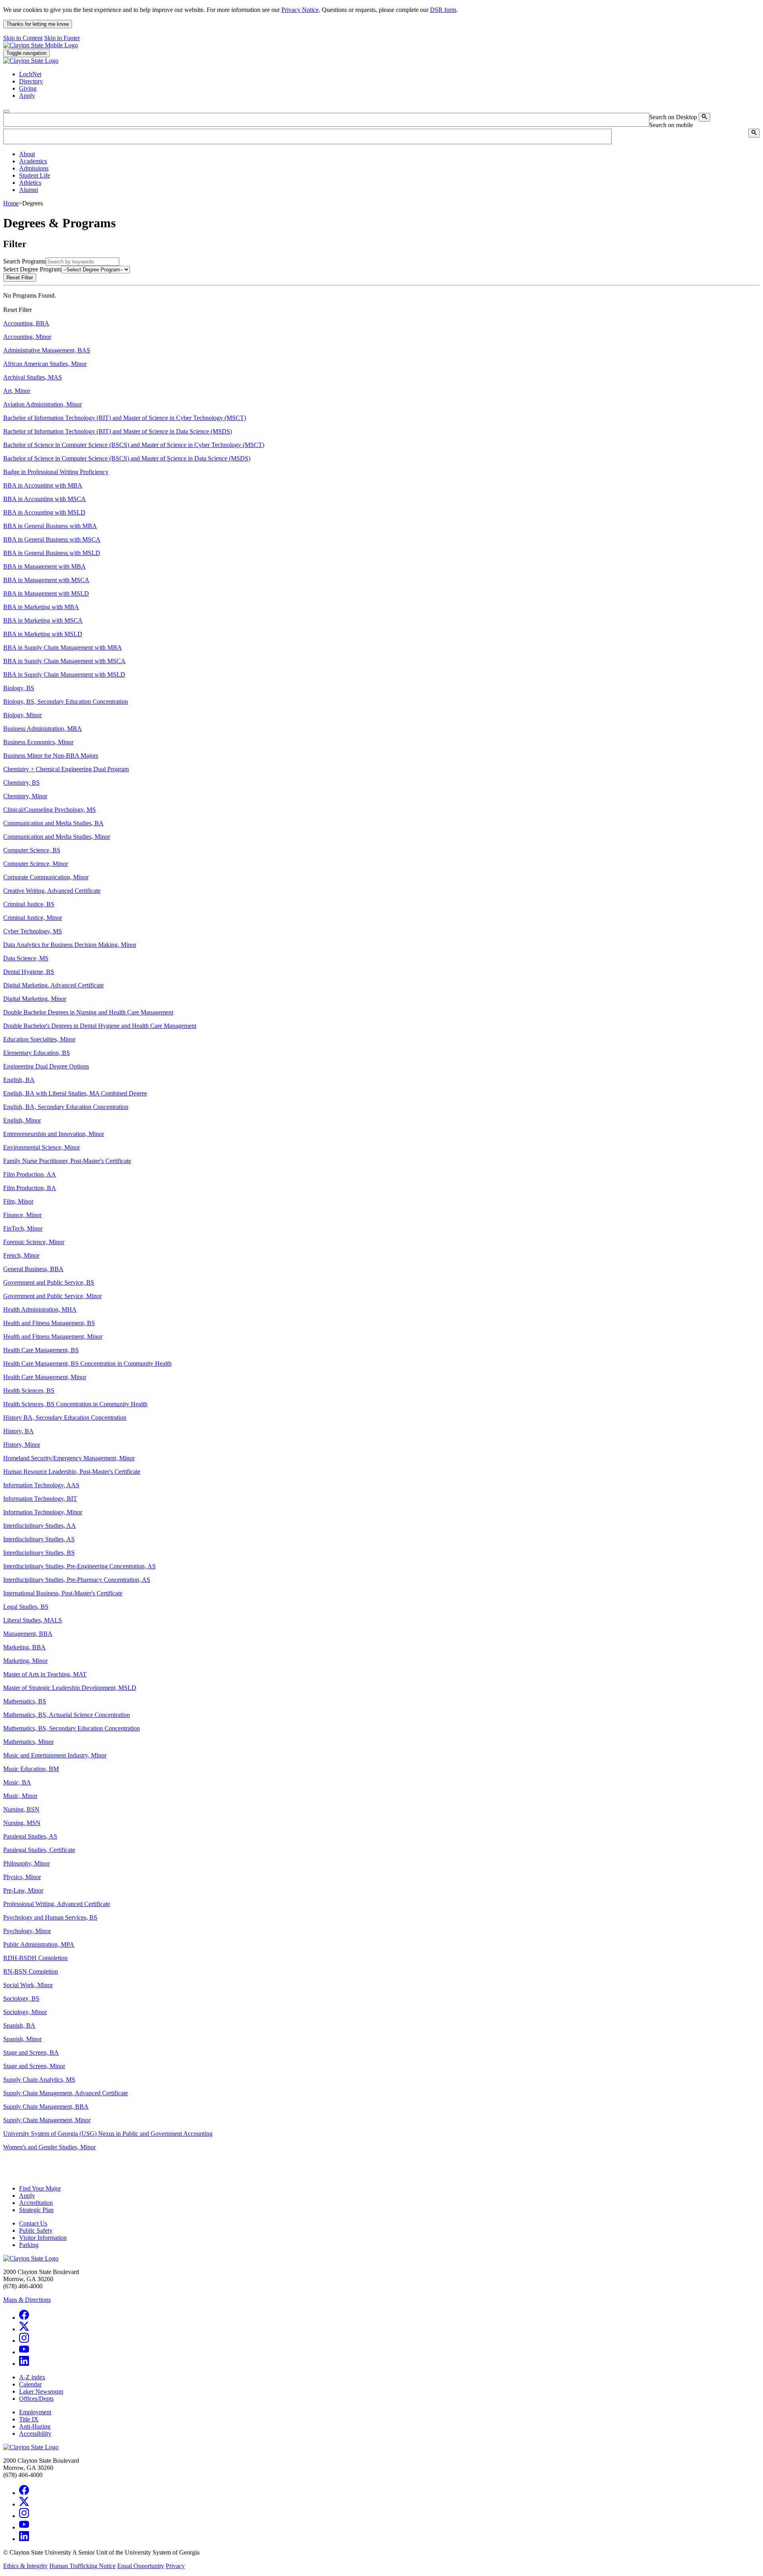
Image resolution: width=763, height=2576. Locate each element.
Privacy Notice (300, 10)
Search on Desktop (673, 117)
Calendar (30, 2384)
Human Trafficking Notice (82, 2566)
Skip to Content (23, 38)
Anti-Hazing (35, 2426)
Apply (27, 2196)
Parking (29, 2245)
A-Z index (32, 2377)
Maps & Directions (27, 2300)
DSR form (443, 10)
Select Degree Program (32, 269)
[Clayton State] (41, 45)
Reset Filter (20, 278)
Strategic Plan (36, 2210)
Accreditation (36, 2203)
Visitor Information (43, 2238)
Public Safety (36, 2231)
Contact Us (33, 2223)
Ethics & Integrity (25, 2566)
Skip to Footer (62, 38)
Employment (35, 2412)
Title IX (29, 2419)
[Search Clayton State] (704, 117)
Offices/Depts (36, 2399)
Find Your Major (40, 2188)
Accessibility (35, 2434)
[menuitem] (389, 154)
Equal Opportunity (141, 2566)
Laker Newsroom (41, 2391)
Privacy (175, 2566)
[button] (27, 154)
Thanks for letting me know (38, 24)
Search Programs (24, 261)
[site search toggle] (6, 111)
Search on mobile (671, 125)
